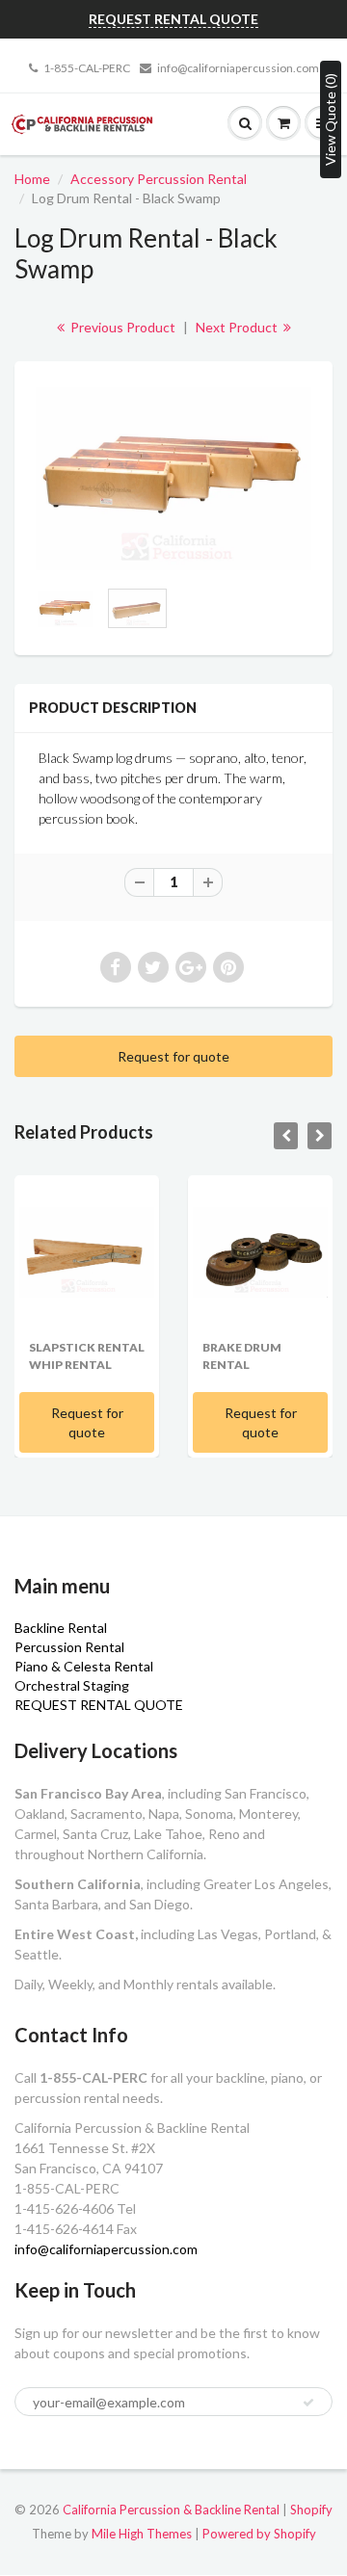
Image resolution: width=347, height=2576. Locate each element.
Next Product (238, 327)
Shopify (311, 2510)
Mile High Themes (142, 2534)
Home (32, 179)
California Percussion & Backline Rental (171, 2510)
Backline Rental (61, 1628)
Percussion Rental (69, 1647)
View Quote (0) (330, 119)
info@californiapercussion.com (238, 68)
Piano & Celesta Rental (84, 1666)
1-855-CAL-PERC (87, 68)
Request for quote (173, 1056)
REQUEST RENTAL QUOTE (99, 1705)
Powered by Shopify (259, 2534)
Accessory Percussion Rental (159, 179)
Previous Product (121, 327)
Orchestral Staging (72, 1685)
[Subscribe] (308, 2403)
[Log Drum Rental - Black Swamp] (173, 478)
